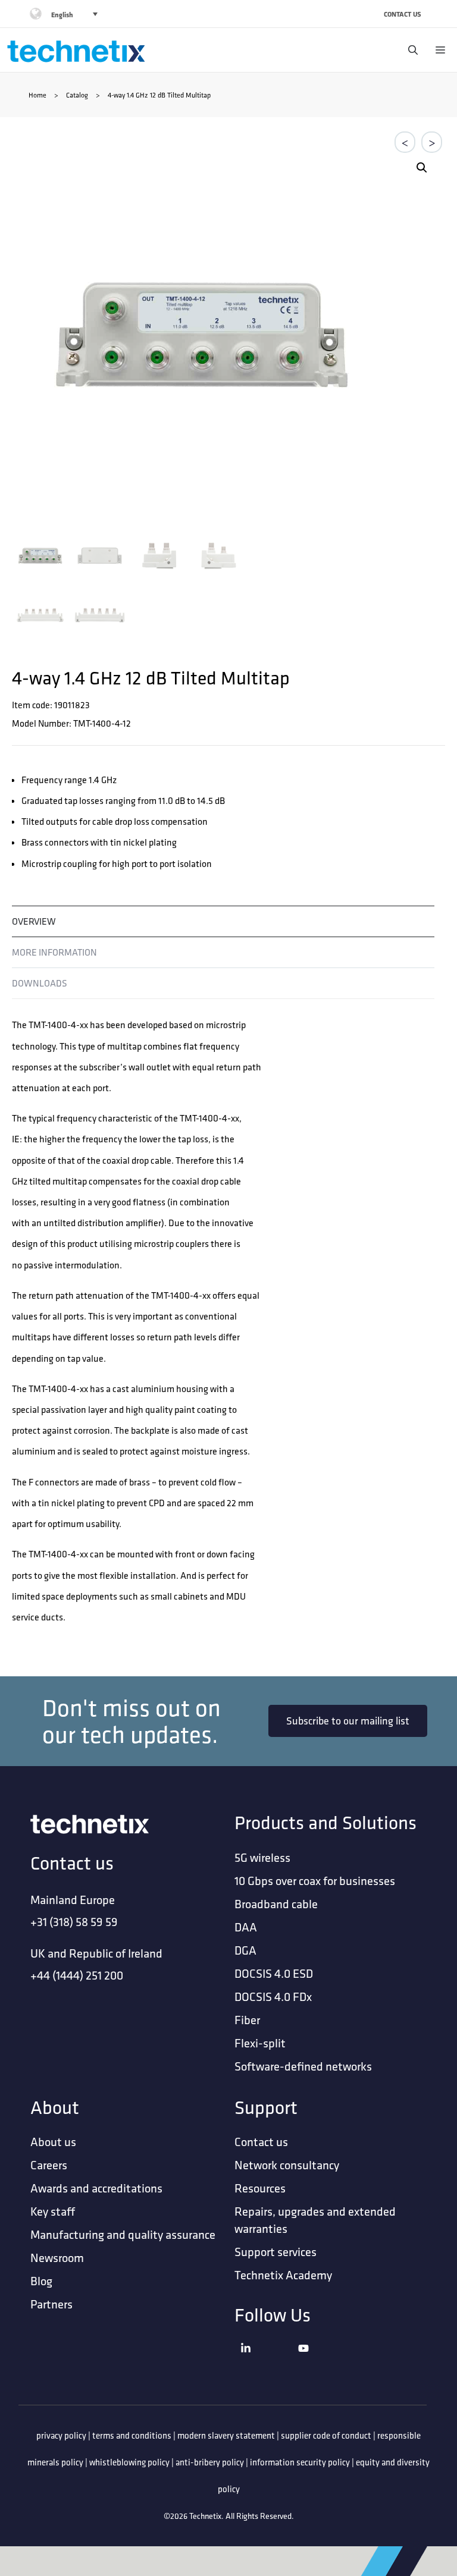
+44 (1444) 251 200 (77, 1975)
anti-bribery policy (210, 2462)
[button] (422, 168)
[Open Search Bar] (410, 50)
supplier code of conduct (326, 2435)
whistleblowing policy (129, 2462)
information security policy (300, 2462)
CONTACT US (403, 14)
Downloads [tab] (40, 983)
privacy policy (61, 2435)
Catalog (77, 95)
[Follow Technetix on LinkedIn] (266, 2363)
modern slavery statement (226, 2435)
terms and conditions (132, 2435)
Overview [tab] (34, 921)
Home (37, 95)
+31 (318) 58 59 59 (74, 1922)
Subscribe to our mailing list (348, 1721)
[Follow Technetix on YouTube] (324, 2363)
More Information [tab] (54, 952)
